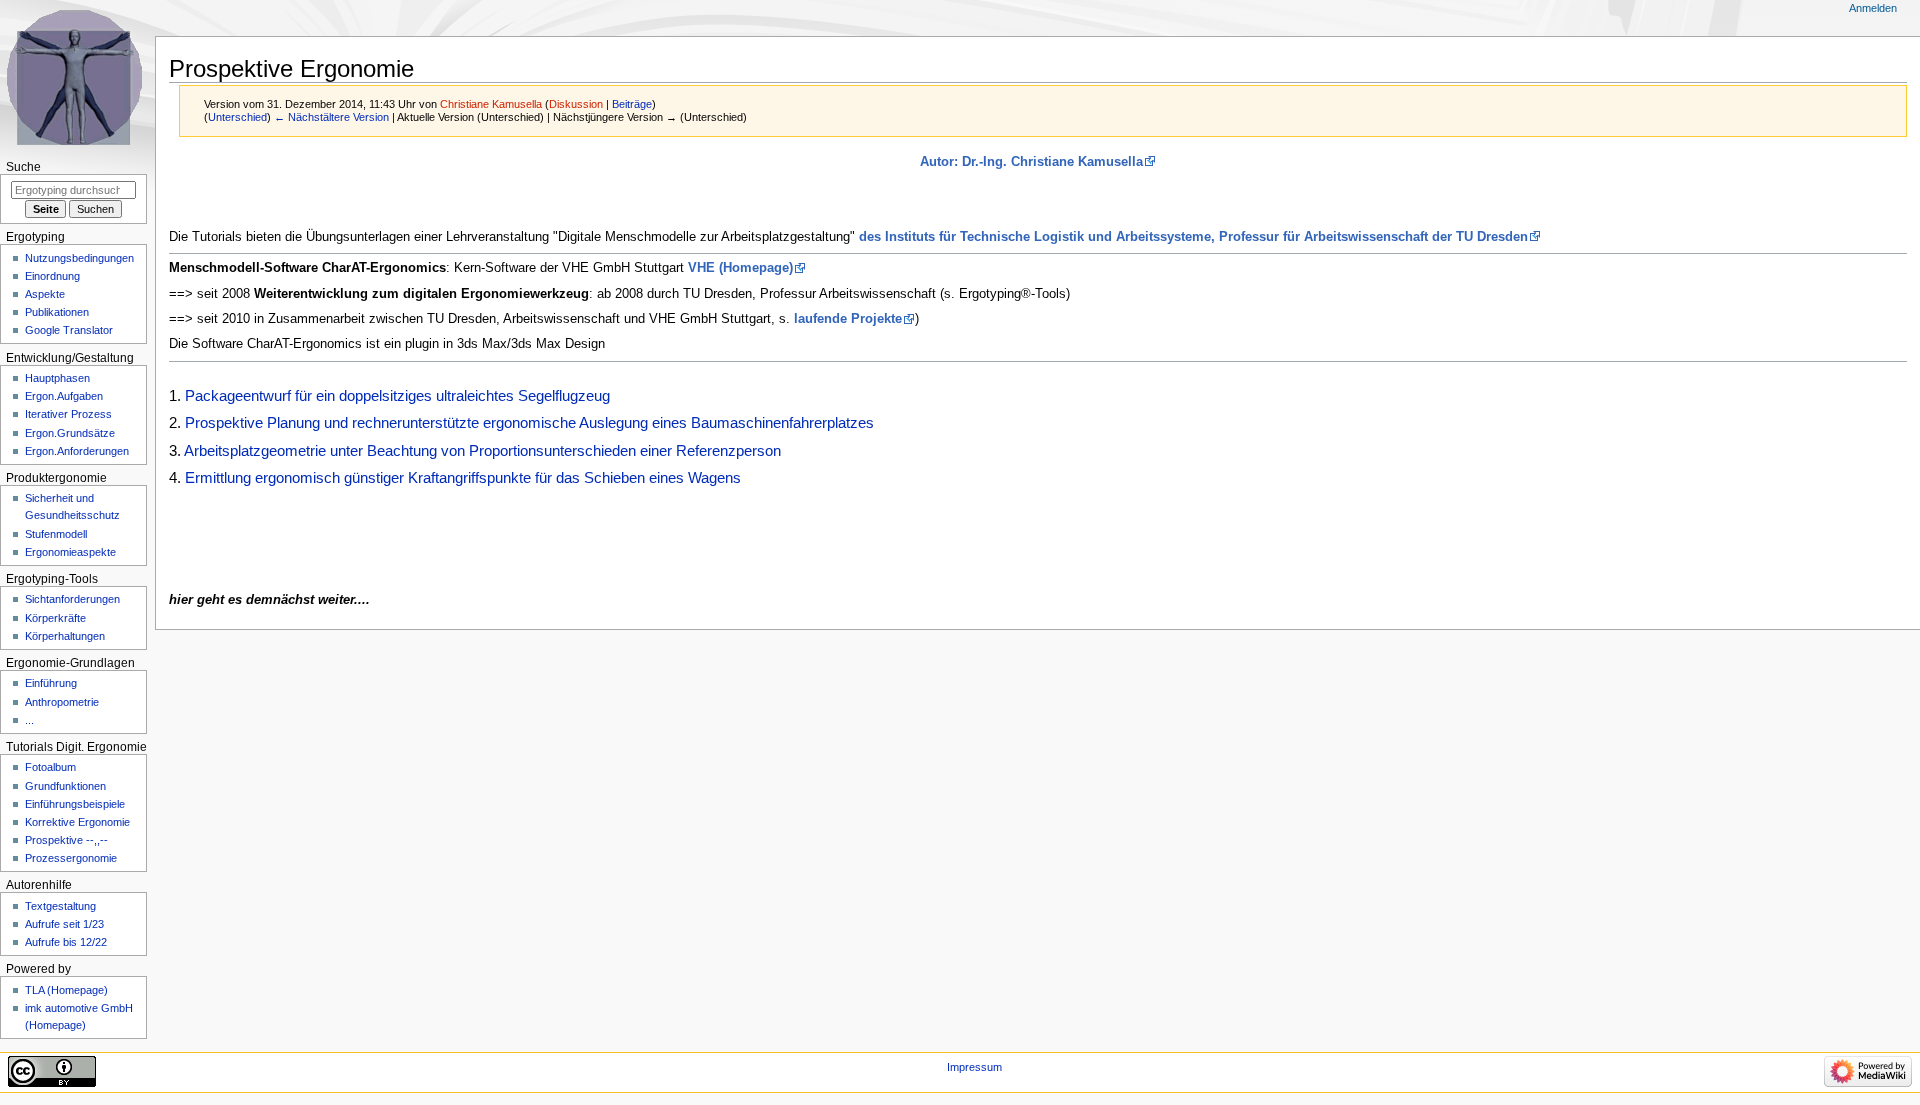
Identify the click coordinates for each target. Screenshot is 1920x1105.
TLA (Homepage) (66, 990)
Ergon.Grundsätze (70, 433)
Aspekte (45, 294)
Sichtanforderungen (72, 599)
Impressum (974, 1067)
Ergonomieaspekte (70, 552)
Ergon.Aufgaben (64, 396)
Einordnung (52, 276)
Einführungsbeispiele (75, 804)
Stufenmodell (56, 534)
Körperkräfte (55, 618)
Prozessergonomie (71, 858)
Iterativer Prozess (68, 414)
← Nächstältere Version (331, 117)
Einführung (51, 683)
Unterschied (237, 117)
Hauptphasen (57, 378)
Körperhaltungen (65, 636)
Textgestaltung (60, 906)
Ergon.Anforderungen (77, 451)
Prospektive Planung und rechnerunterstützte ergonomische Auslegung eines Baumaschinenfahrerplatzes (529, 422)
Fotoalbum (50, 767)
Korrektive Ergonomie (77, 822)
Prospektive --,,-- (66, 840)
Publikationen (57, 312)
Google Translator (69, 330)
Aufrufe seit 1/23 (64, 924)
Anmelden (1873, 8)
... (29, 720)
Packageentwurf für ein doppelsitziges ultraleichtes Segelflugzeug (397, 395)
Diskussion (576, 104)
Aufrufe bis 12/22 (66, 942)
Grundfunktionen (65, 786)
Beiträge (632, 104)
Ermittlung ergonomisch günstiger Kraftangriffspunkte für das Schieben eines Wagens (463, 477)
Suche (23, 167)
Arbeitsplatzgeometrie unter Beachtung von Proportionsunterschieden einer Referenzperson (482, 450)
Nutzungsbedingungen (79, 258)
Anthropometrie (62, 702)
